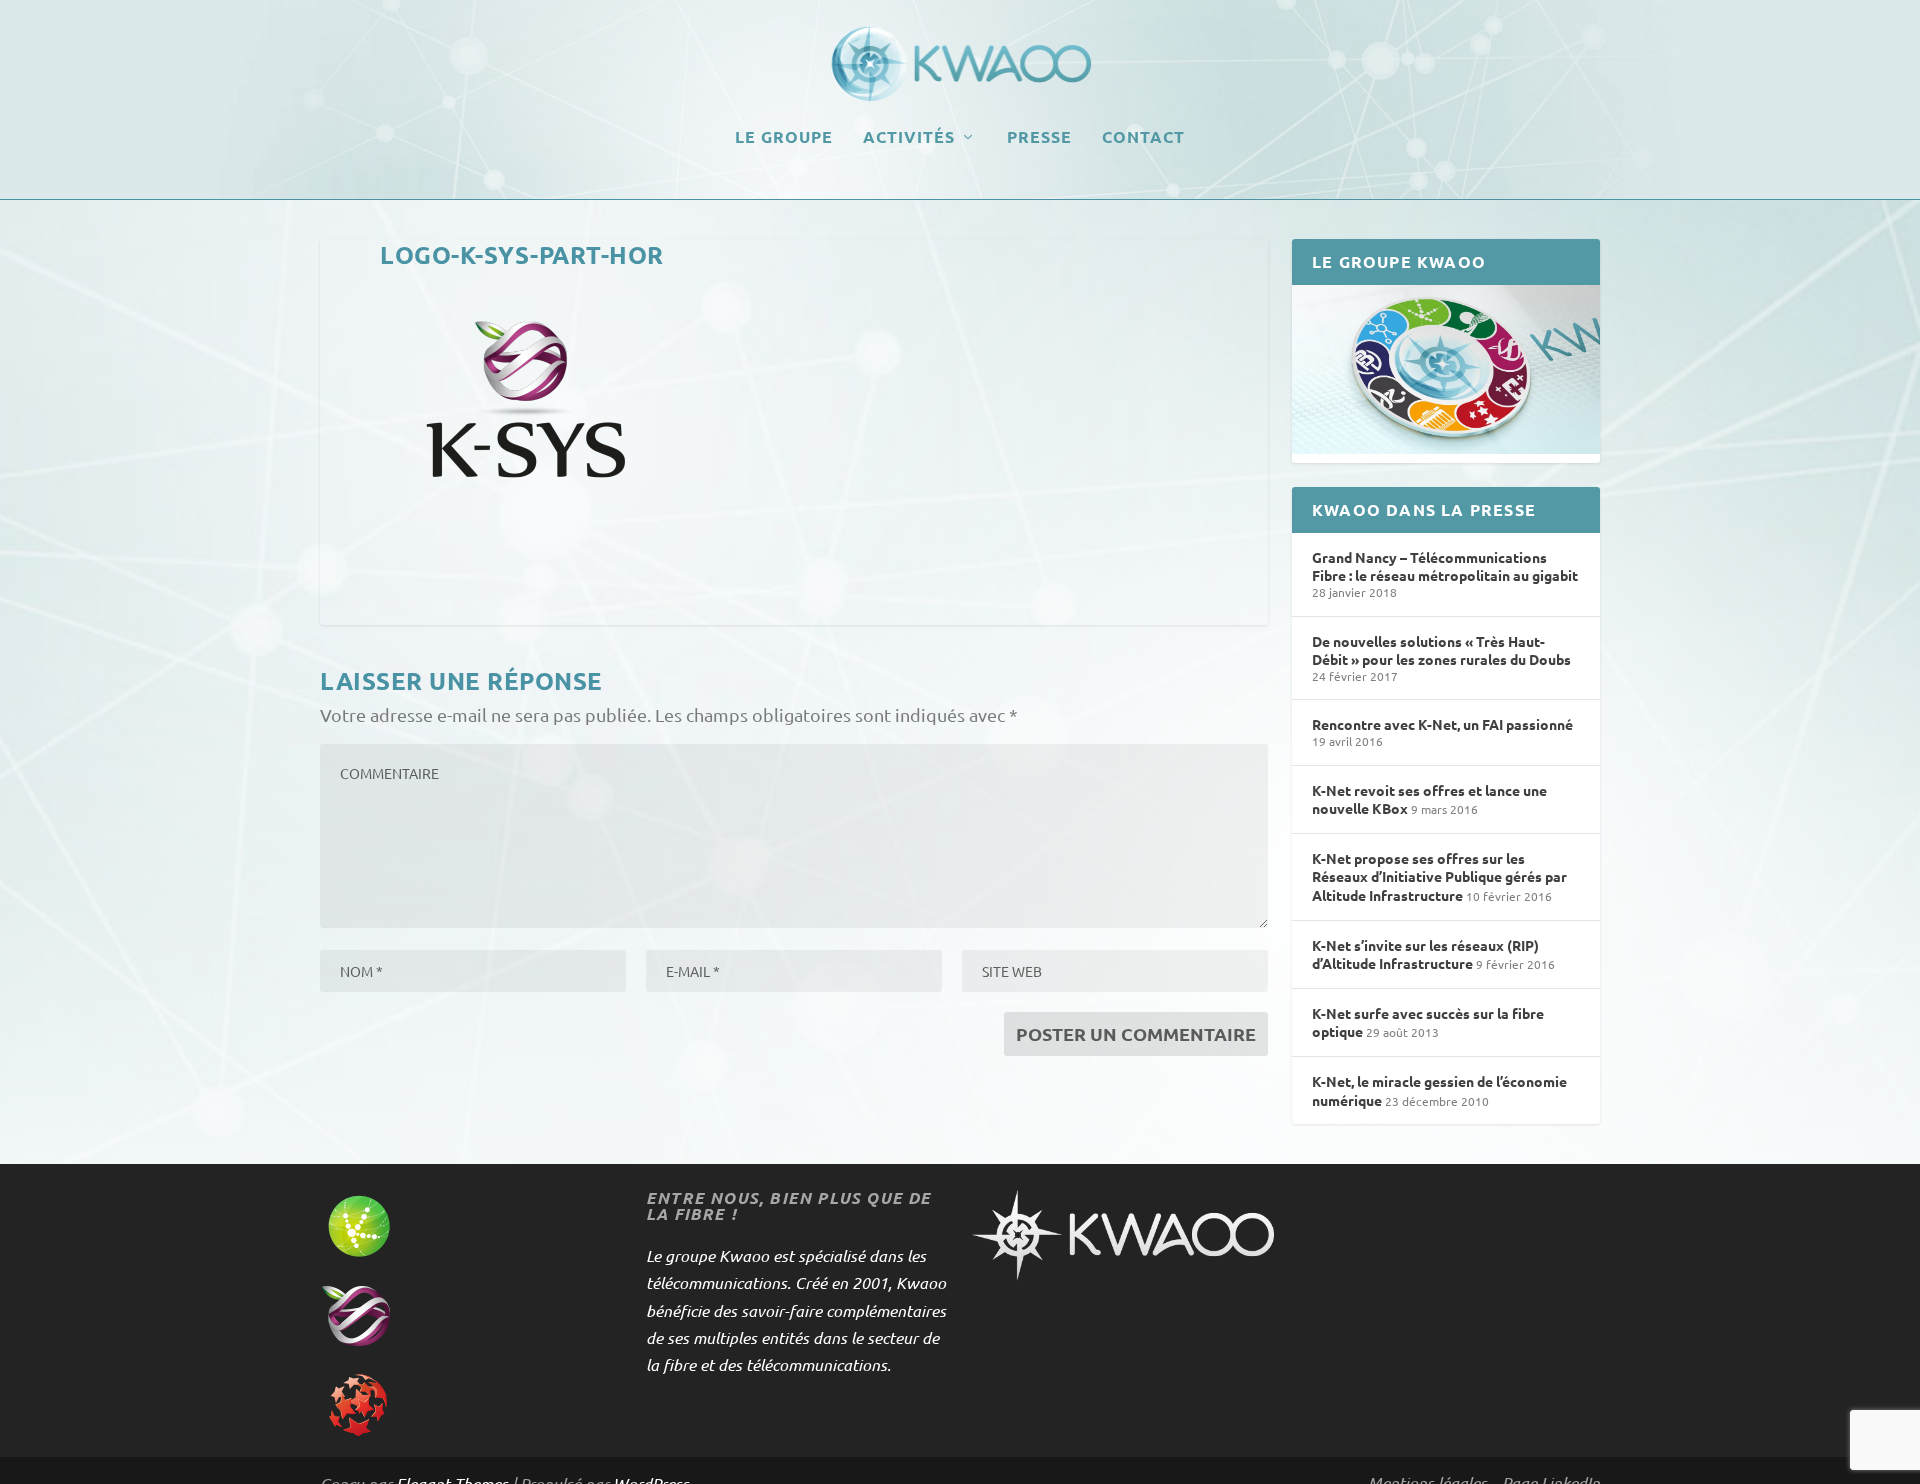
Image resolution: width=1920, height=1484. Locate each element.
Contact (1143, 138)
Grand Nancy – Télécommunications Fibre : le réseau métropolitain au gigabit (1445, 566)
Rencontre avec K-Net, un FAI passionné (1442, 724)
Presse (1039, 138)
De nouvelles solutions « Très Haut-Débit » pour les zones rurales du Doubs (1441, 650)
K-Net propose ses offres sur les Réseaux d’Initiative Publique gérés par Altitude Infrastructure (1439, 876)
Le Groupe (784, 138)
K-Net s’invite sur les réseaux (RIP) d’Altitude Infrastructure (1425, 954)
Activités (909, 138)
